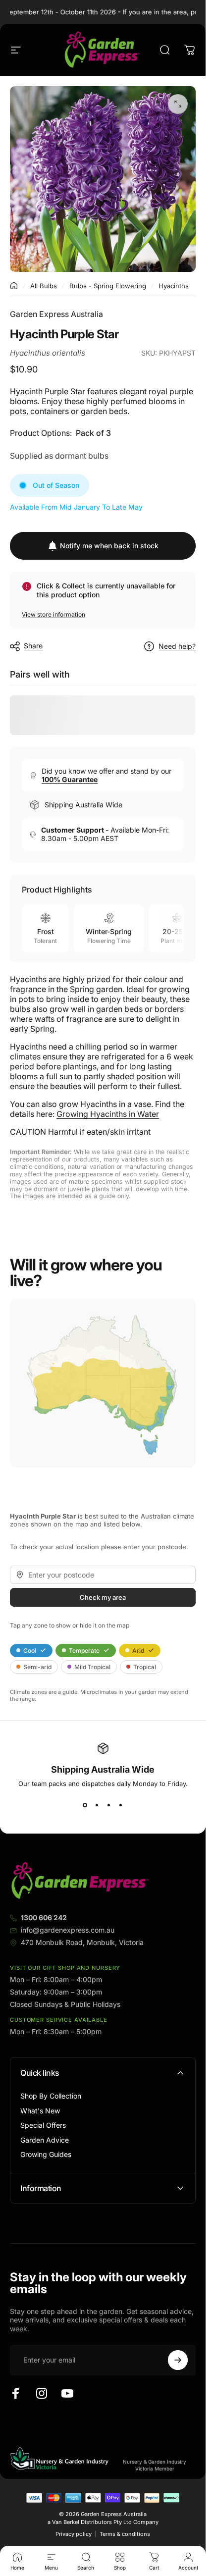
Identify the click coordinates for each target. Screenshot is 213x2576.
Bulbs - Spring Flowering (108, 286)
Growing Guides (46, 2154)
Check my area (103, 1597)
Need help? (177, 646)
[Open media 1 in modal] (178, 104)
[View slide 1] (85, 1805)
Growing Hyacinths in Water (108, 1114)
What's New (40, 2111)
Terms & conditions (125, 2534)
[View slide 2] (97, 1805)
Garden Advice (45, 2140)
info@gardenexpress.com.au (68, 1930)
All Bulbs (44, 286)
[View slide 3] (109, 1805)
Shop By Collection (51, 2096)
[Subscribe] (178, 2360)
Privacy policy (74, 2534)
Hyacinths (174, 286)
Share (33, 646)
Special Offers (43, 2125)
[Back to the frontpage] (14, 286)
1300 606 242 (44, 1918)
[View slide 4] (121, 1805)
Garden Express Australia (56, 314)
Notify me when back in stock (109, 546)
